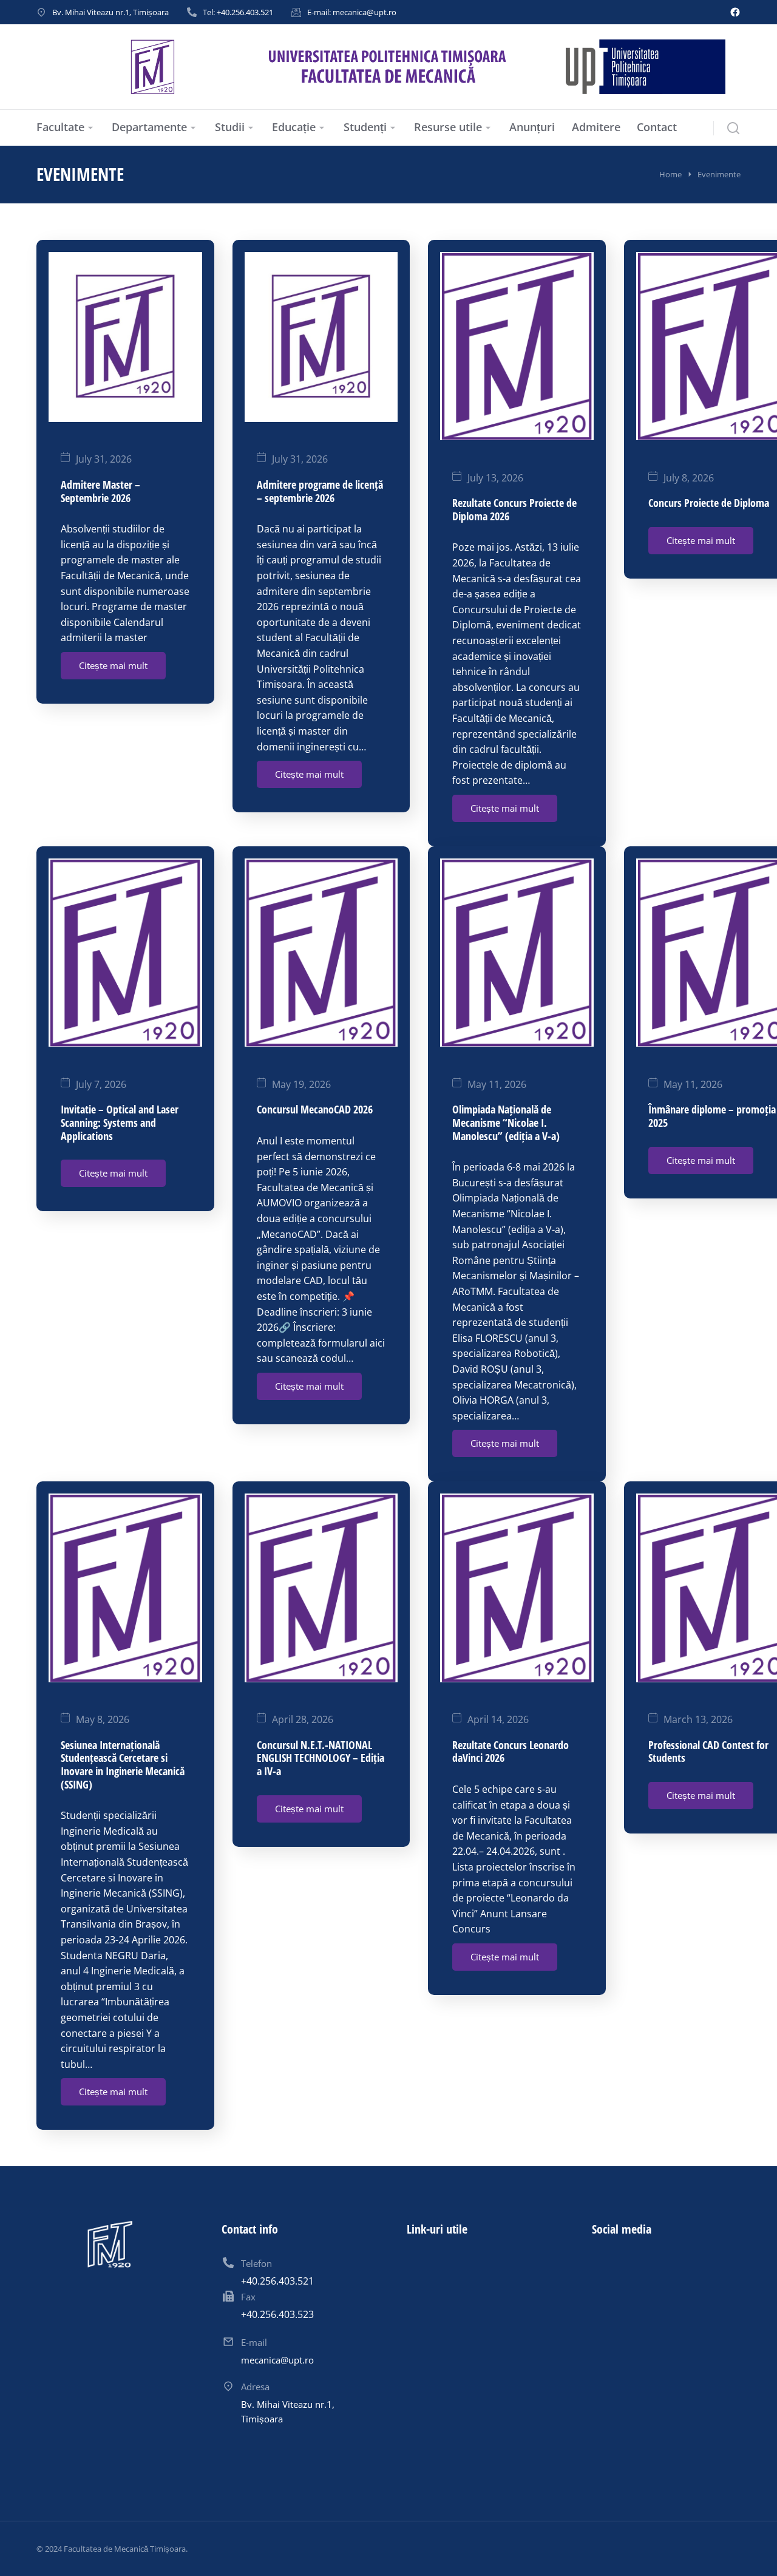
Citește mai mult (113, 665)
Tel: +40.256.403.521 (238, 12)
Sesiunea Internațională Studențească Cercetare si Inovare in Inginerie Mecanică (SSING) (123, 1765)
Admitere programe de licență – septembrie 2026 (320, 491)
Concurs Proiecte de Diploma (709, 503)
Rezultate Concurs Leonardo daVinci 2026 (511, 1752)
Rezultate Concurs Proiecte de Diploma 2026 (514, 509)
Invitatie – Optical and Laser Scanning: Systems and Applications (120, 1122)
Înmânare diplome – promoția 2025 (712, 1116)
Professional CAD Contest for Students (708, 1752)
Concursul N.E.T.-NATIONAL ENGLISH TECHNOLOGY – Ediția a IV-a (321, 1758)
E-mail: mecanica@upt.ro (352, 12)
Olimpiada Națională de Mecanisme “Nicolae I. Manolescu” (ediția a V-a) (506, 1122)
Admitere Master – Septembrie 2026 (100, 491)
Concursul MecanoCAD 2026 (315, 1109)
